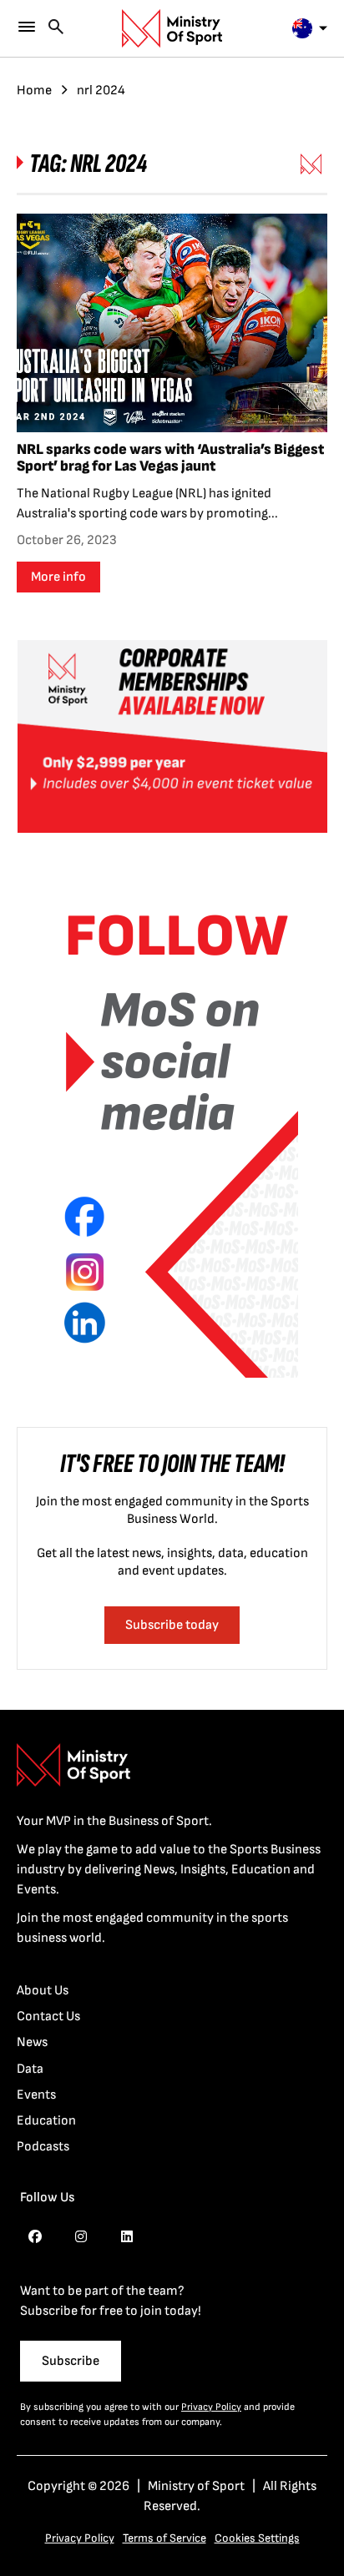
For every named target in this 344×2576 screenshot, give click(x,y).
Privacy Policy (211, 2407)
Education (46, 2121)
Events (36, 2095)
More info (58, 577)
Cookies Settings (257, 2538)
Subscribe (71, 2361)
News (32, 2042)
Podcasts (43, 2147)
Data (30, 2069)
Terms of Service (164, 2538)
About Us (43, 1991)
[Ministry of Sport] (172, 28)
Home (34, 91)
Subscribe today (172, 1625)
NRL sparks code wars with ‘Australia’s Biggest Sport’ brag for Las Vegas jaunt (170, 458)
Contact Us (48, 2016)
